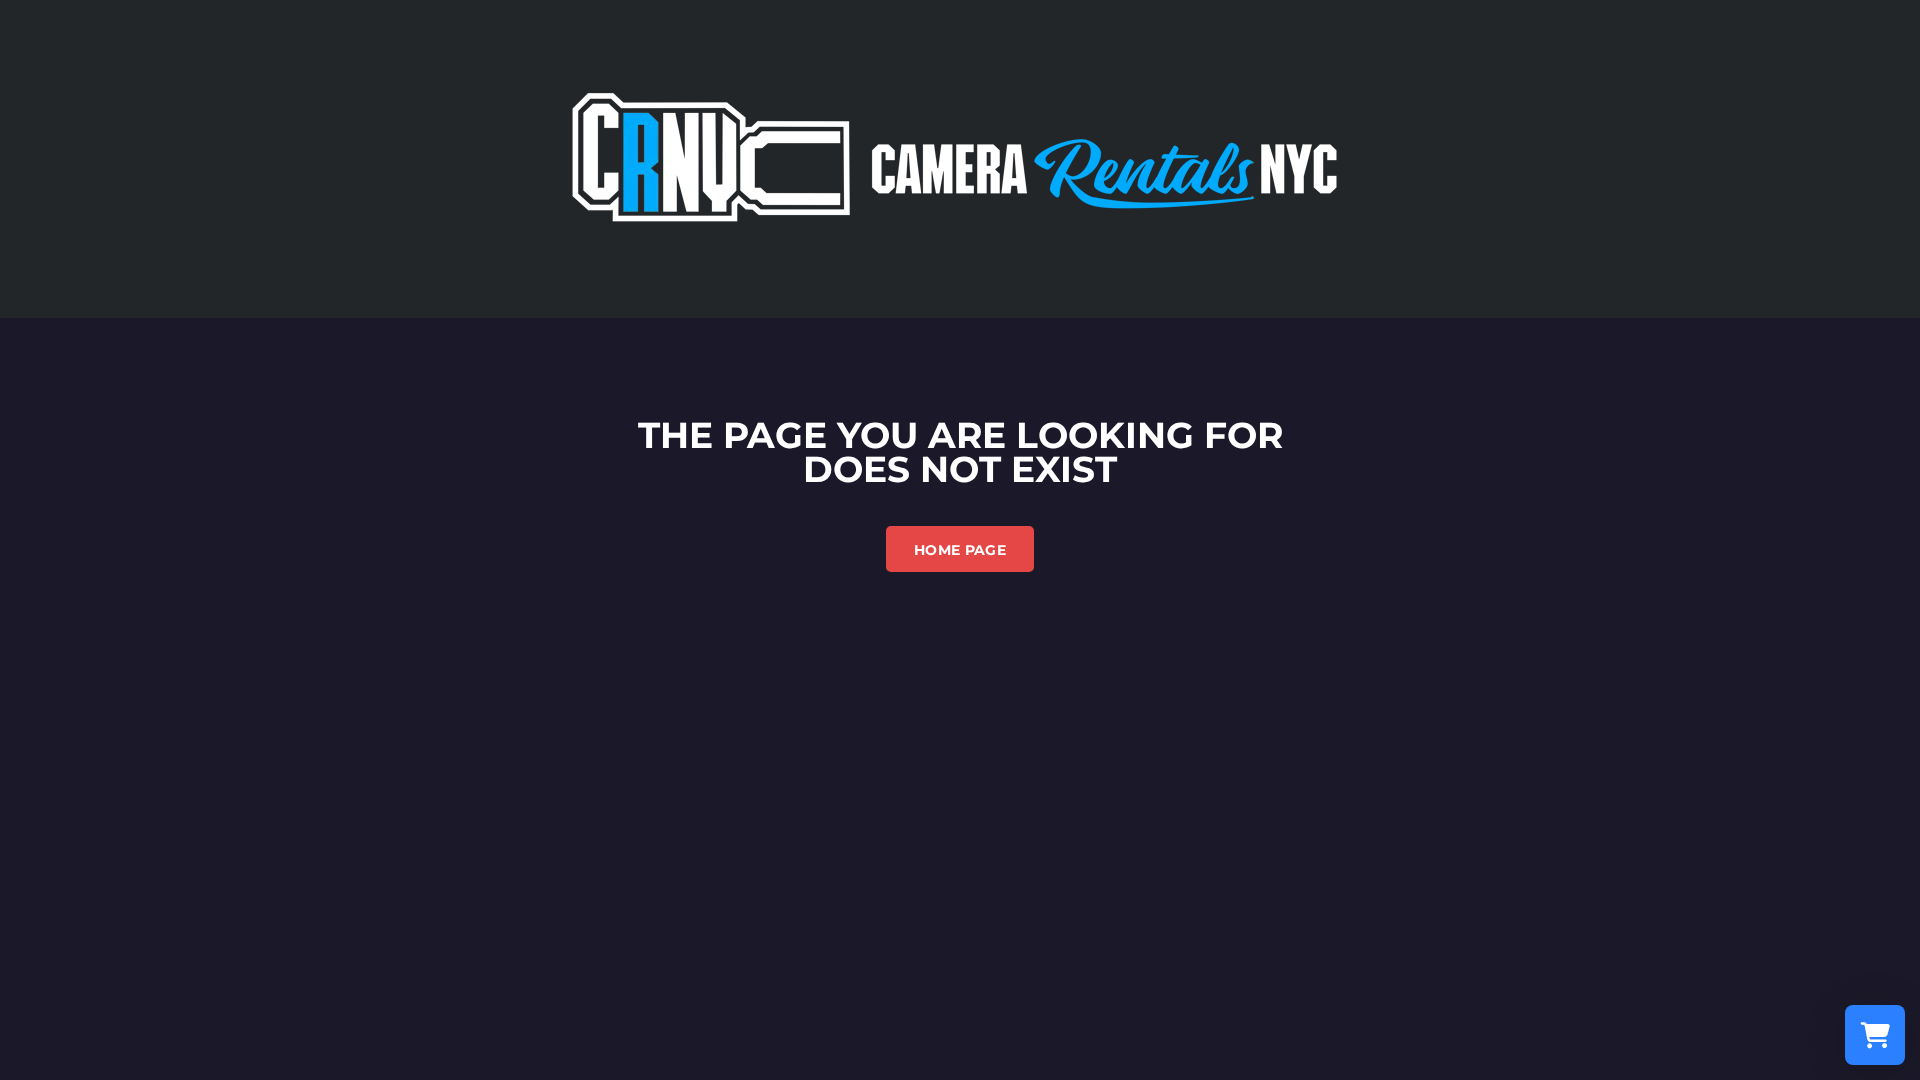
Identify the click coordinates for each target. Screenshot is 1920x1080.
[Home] (960, 157)
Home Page (960, 550)
